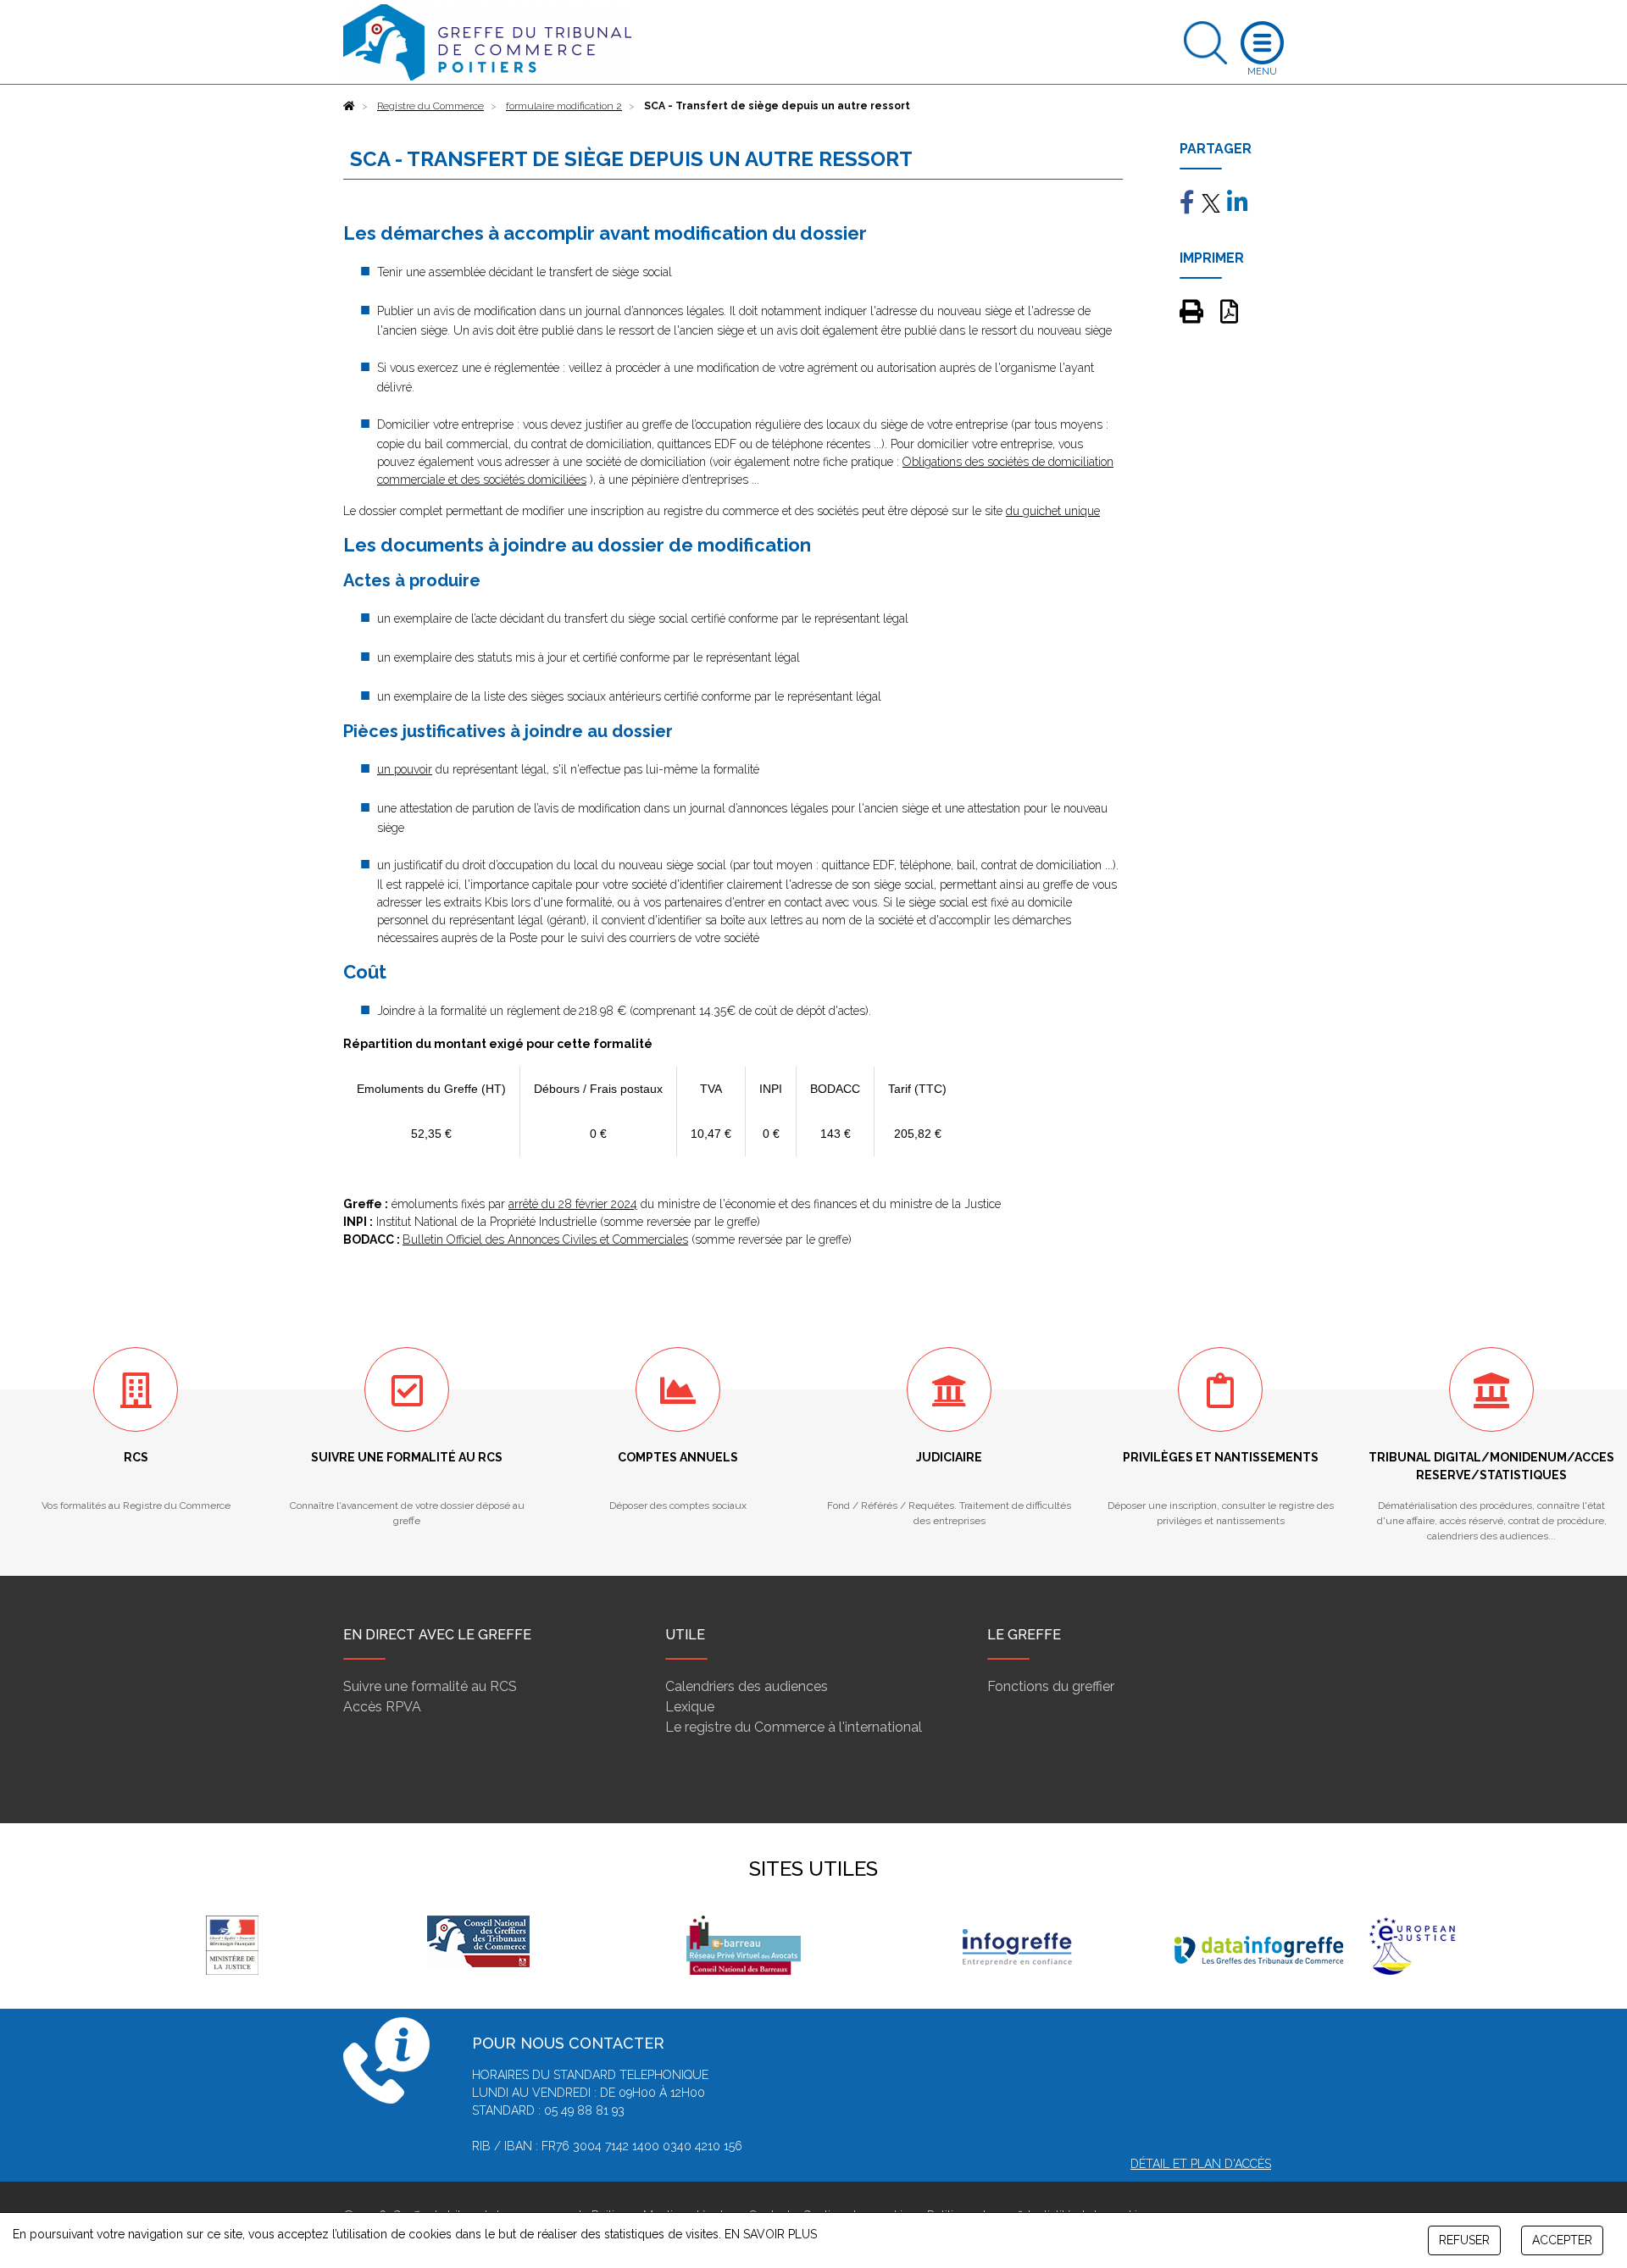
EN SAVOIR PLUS (771, 2234)
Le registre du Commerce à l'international (794, 1727)
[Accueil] (349, 106)
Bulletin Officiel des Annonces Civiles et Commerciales (545, 1239)
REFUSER (1464, 2240)
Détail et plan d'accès (1201, 2164)
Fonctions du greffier (1051, 1686)
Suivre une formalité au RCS (430, 1686)
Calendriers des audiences (747, 1686)
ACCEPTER (1562, 2240)
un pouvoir (405, 769)
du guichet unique (1053, 511)
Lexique (690, 1707)
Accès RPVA (382, 1707)
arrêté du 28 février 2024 (573, 1204)
